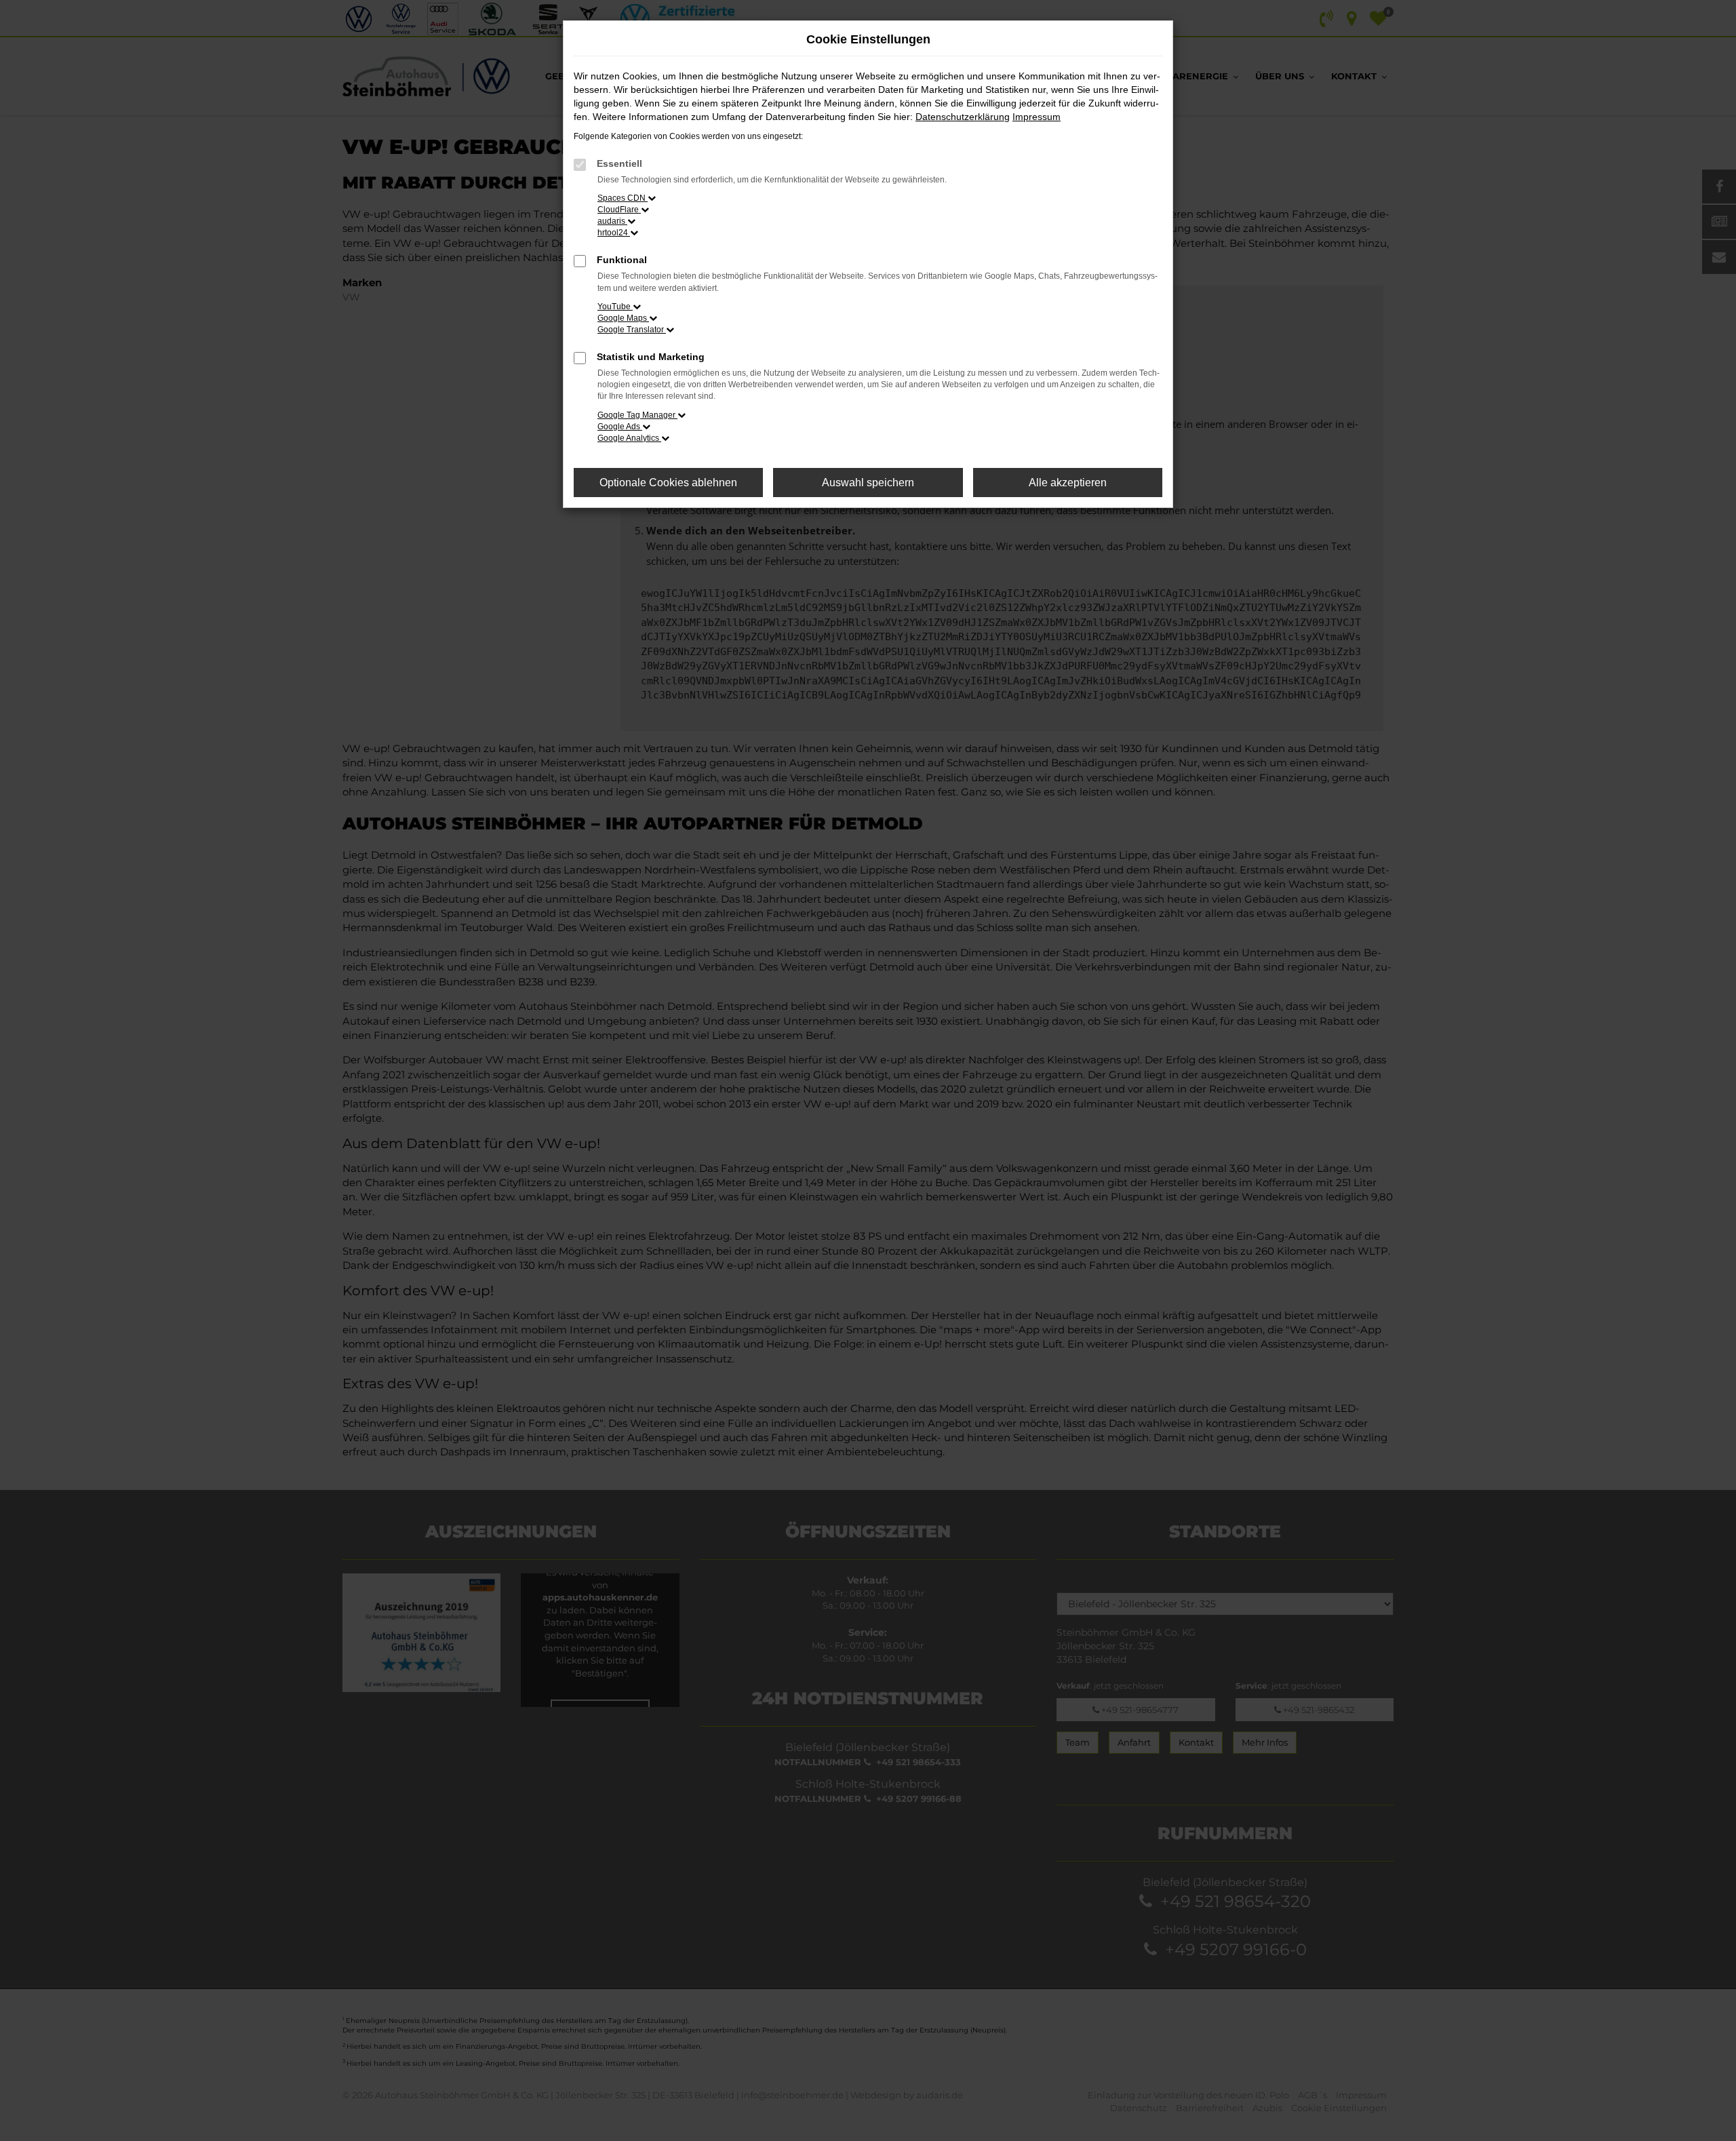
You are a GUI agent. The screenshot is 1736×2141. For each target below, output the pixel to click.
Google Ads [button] (620, 427)
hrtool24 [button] (614, 233)
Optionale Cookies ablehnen (668, 483)
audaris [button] (612, 221)
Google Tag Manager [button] (637, 415)
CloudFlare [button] (619, 210)
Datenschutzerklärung (963, 117)
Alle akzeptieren (1068, 483)
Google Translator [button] (632, 330)
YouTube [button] (615, 307)
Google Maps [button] (623, 318)
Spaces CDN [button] (623, 198)
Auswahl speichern (868, 483)
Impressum (1037, 117)
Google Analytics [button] (629, 438)
